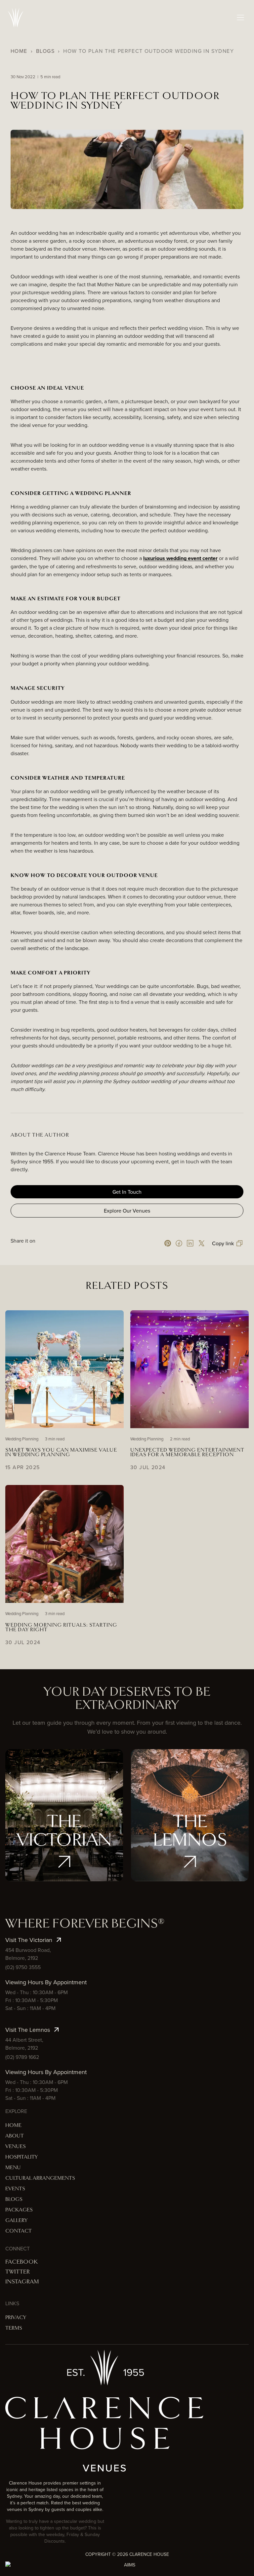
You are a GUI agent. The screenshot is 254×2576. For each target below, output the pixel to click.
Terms (14, 2328)
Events (15, 2189)
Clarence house (149, 2554)
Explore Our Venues (127, 1211)
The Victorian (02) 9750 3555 (64, 1838)
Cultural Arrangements (40, 2178)
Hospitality (21, 2157)
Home (19, 51)
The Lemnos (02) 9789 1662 (190, 1843)
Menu (13, 2168)
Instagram (22, 2282)
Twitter (18, 2272)
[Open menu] (241, 18)
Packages (19, 2210)
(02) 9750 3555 (23, 1967)
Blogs (45, 51)
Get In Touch (127, 1192)
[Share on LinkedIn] (190, 1243)
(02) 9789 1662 (22, 2057)
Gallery (16, 2221)
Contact (19, 2231)
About (15, 2136)
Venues (16, 2147)
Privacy (16, 2318)
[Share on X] (201, 1243)
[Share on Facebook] (179, 1243)
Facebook (21, 2262)
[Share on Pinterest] (168, 1243)
